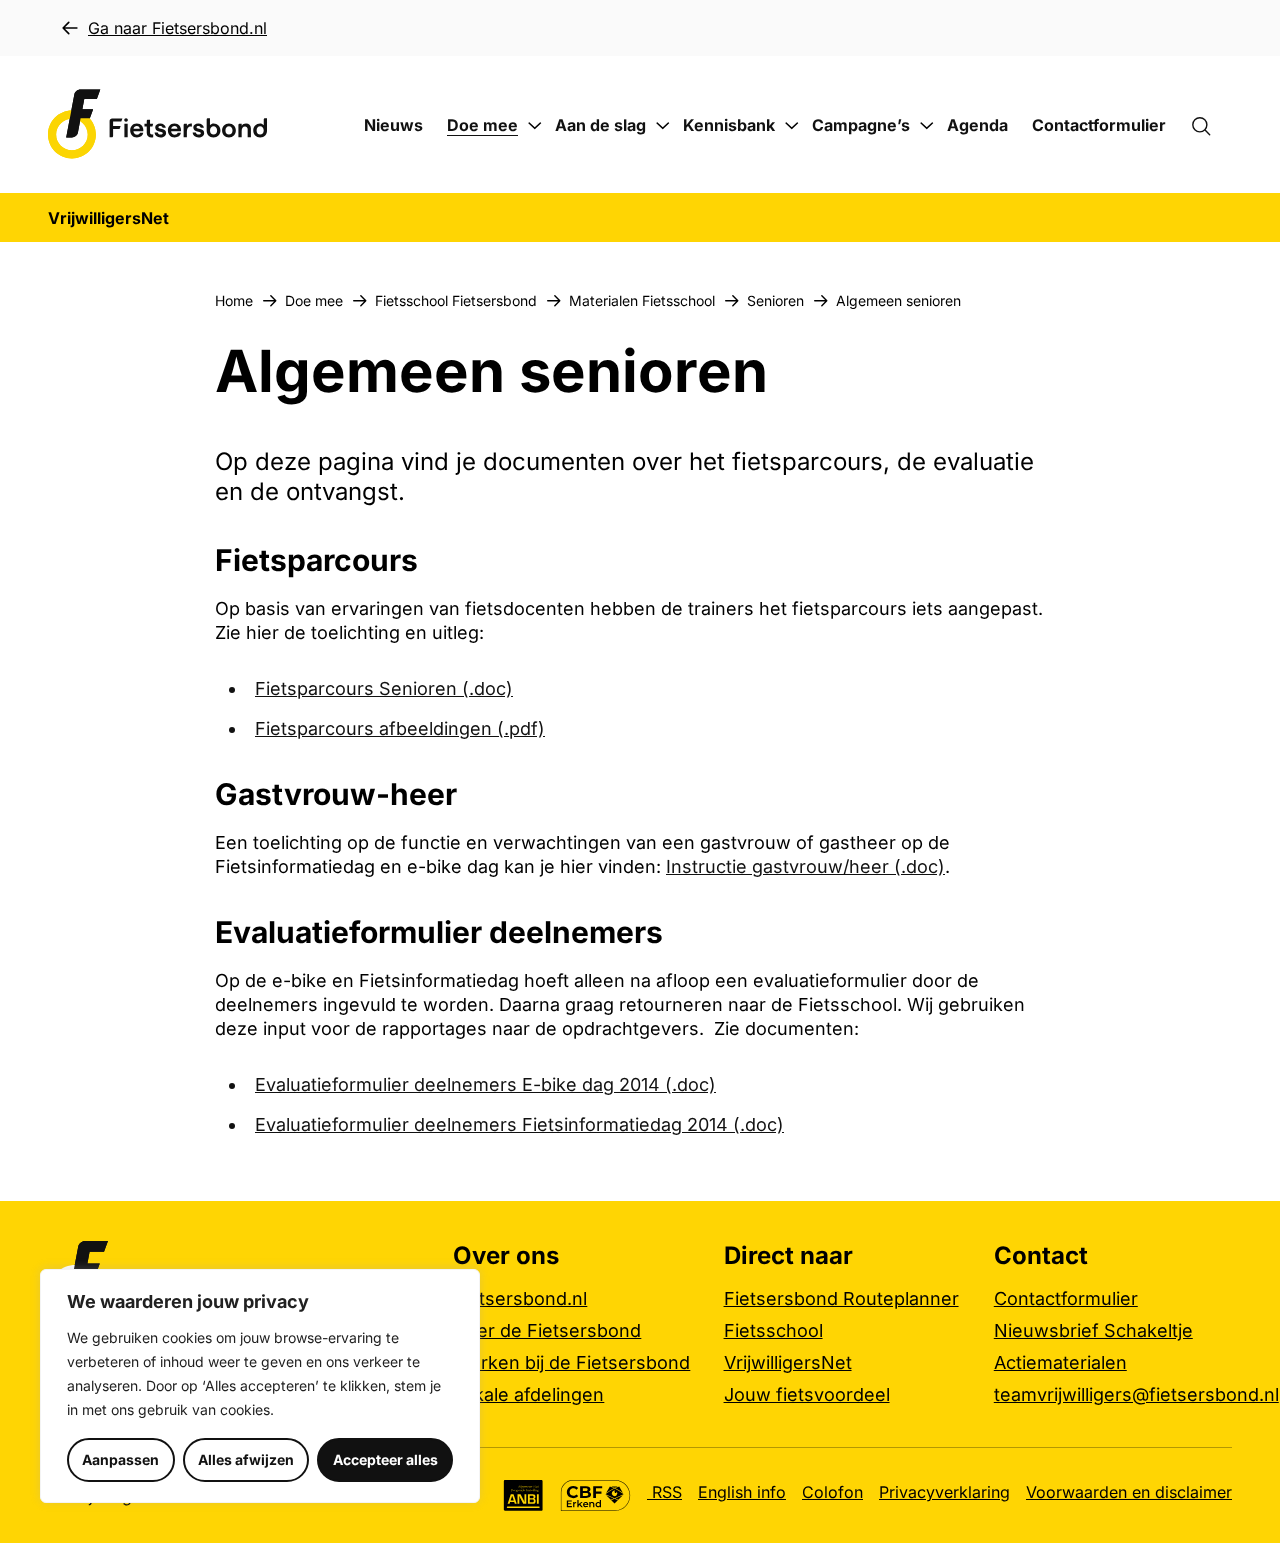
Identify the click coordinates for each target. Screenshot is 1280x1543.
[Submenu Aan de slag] (663, 126)
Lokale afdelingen (528, 1394)
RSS (664, 1492)
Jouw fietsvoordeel (807, 1394)
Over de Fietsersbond (547, 1330)
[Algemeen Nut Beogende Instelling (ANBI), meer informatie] (523, 1495)
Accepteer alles (385, 1459)
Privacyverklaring (944, 1492)
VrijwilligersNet (788, 1362)
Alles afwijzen (246, 1459)
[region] (260, 1386)
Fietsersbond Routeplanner (841, 1298)
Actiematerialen (1060, 1362)
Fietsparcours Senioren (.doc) (384, 688)
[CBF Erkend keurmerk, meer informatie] (595, 1495)
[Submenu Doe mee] (535, 126)
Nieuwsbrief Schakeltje (1093, 1330)
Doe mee (482, 125)
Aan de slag (600, 125)
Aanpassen (120, 1459)
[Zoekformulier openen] (1211, 125)
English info (742, 1492)
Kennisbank (729, 125)
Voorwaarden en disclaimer (1129, 1492)
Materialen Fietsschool (642, 300)
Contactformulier (1099, 125)
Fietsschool (773, 1330)
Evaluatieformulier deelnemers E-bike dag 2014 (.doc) (485, 1084)
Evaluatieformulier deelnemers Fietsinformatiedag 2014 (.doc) (519, 1124)
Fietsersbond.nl (520, 1298)
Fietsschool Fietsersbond (456, 300)
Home (234, 300)
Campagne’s (861, 125)
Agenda (977, 125)
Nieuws (393, 125)
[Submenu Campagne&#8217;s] (927, 126)
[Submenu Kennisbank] (792, 126)
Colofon (832, 1492)
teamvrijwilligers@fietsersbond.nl (1136, 1394)
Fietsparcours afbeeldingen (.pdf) (400, 728)
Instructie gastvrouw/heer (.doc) (805, 866)
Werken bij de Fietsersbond (571, 1362)
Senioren (775, 300)
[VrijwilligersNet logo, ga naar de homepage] (158, 124)
